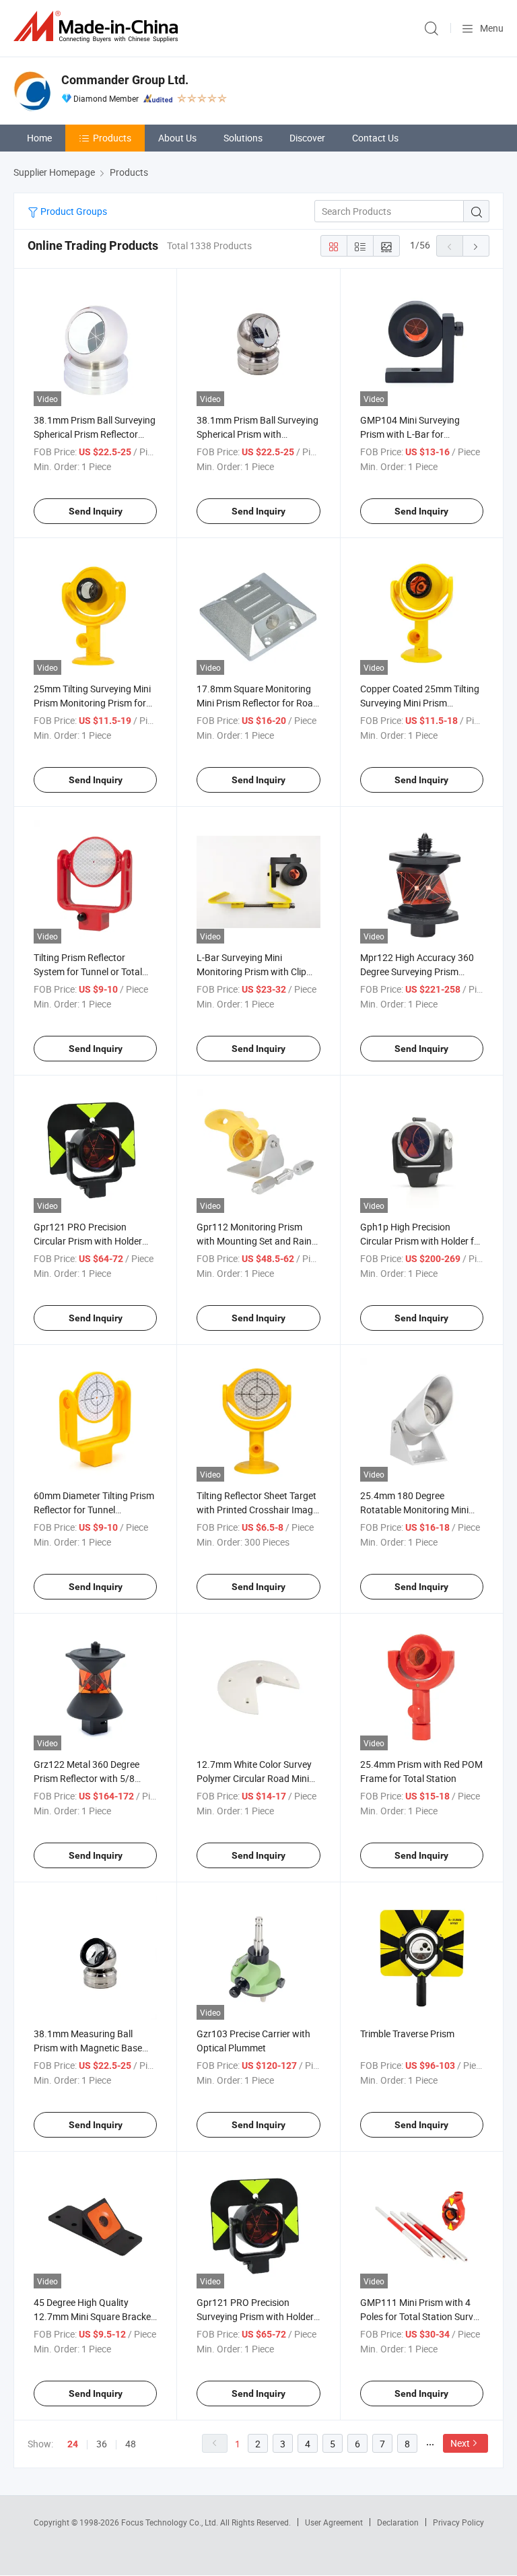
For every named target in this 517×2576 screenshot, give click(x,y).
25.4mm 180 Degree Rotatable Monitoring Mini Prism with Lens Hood (414, 1510)
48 (131, 2444)
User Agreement (334, 2522)
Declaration (398, 2522)
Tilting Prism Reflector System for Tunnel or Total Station (88, 971)
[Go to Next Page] (476, 246)
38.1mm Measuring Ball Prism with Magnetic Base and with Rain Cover (88, 2048)
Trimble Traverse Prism (407, 2034)
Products (112, 138)
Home (39, 138)
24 (73, 2444)
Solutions (243, 138)
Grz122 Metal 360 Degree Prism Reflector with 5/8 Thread (87, 1778)
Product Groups (73, 211)
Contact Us (375, 138)
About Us (177, 138)
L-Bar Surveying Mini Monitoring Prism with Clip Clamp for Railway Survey (251, 971)
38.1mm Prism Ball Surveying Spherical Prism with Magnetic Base (257, 434)
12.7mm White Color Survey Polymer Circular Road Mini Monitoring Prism (254, 1778)
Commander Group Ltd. (125, 80)
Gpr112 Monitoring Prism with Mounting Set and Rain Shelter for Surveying (254, 1241)
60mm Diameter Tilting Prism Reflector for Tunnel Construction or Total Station (94, 1510)
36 (102, 2444)
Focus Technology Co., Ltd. (171, 2522)
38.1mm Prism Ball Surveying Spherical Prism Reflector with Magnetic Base (95, 434)
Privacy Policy (458, 2522)
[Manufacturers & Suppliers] (98, 27)
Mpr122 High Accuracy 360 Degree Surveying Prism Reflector (417, 971)
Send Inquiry (96, 511)
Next (460, 2443)
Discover (307, 138)
